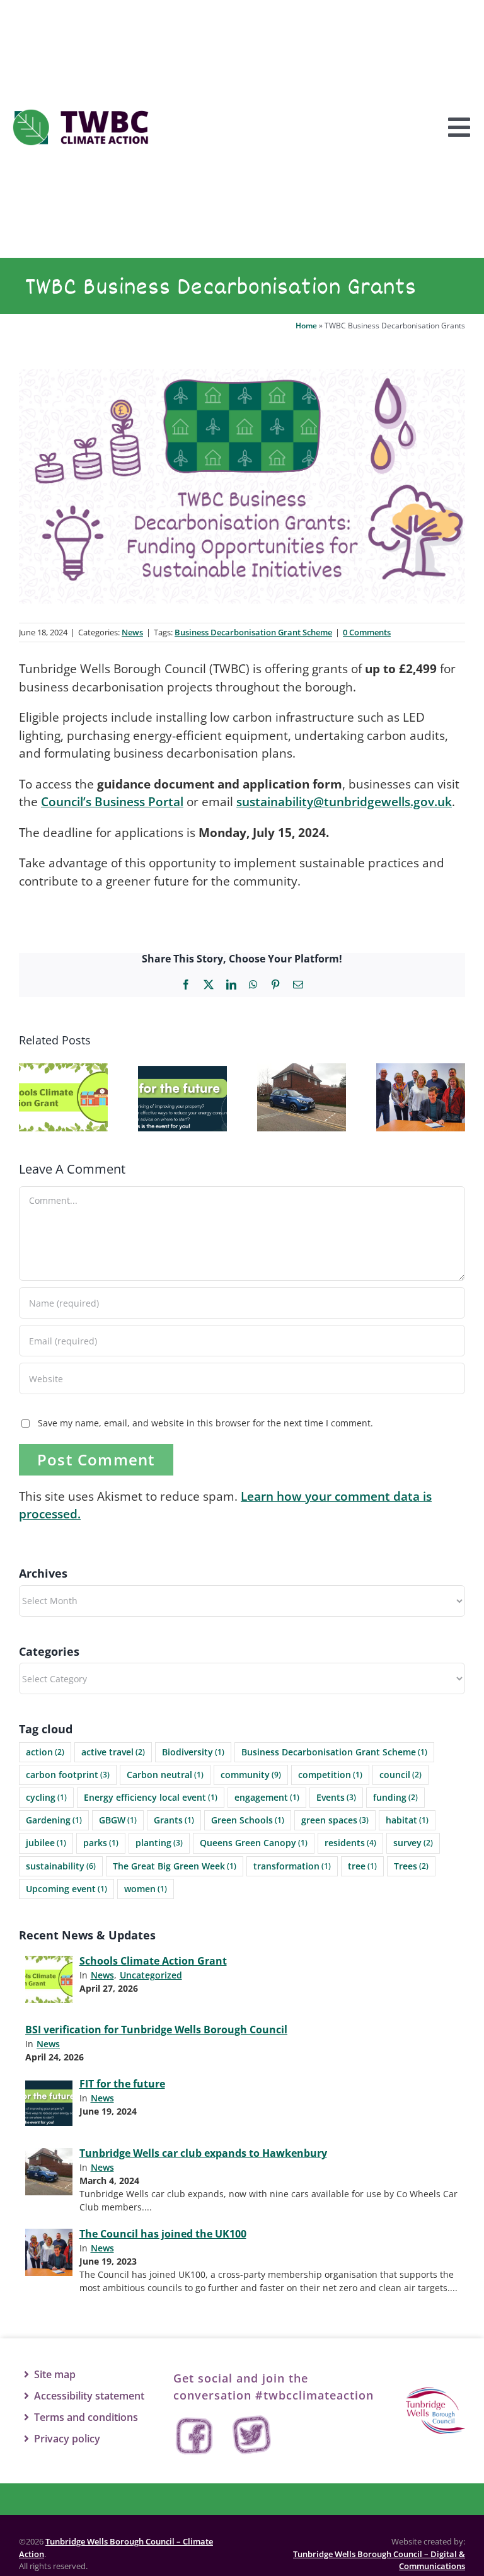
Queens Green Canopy (254, 1843)
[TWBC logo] (435, 2393)
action (45, 1752)
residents (350, 1843)
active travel (113, 1752)
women (146, 1889)
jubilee (46, 1843)
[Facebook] (195, 2436)
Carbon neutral (165, 1775)
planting (159, 1843)
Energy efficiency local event (151, 1797)
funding (395, 1797)
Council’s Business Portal (112, 802)
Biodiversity (193, 1752)
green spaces (335, 1820)
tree (362, 1866)
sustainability (61, 1866)
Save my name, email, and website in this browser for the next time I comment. (205, 1423)
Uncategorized (151, 1975)
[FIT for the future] (182, 1071)
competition (330, 1775)
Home (306, 326)
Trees (411, 1866)
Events (336, 1797)
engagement (267, 1797)
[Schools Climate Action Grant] (63, 1071)
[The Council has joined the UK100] (421, 1071)
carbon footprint (68, 1775)
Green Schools (248, 1820)
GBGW (118, 1820)
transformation (292, 1866)
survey (413, 1843)
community (251, 1775)
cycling (46, 1797)
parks (101, 1843)
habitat (407, 1820)
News (132, 632)
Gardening (54, 1820)
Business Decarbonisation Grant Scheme (253, 632)
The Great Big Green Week (175, 1866)
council (400, 1775)
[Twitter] (252, 2436)
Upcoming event (66, 1889)
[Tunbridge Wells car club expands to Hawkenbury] (302, 1071)
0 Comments (367, 632)
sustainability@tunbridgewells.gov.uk (344, 802)
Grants (174, 1820)
